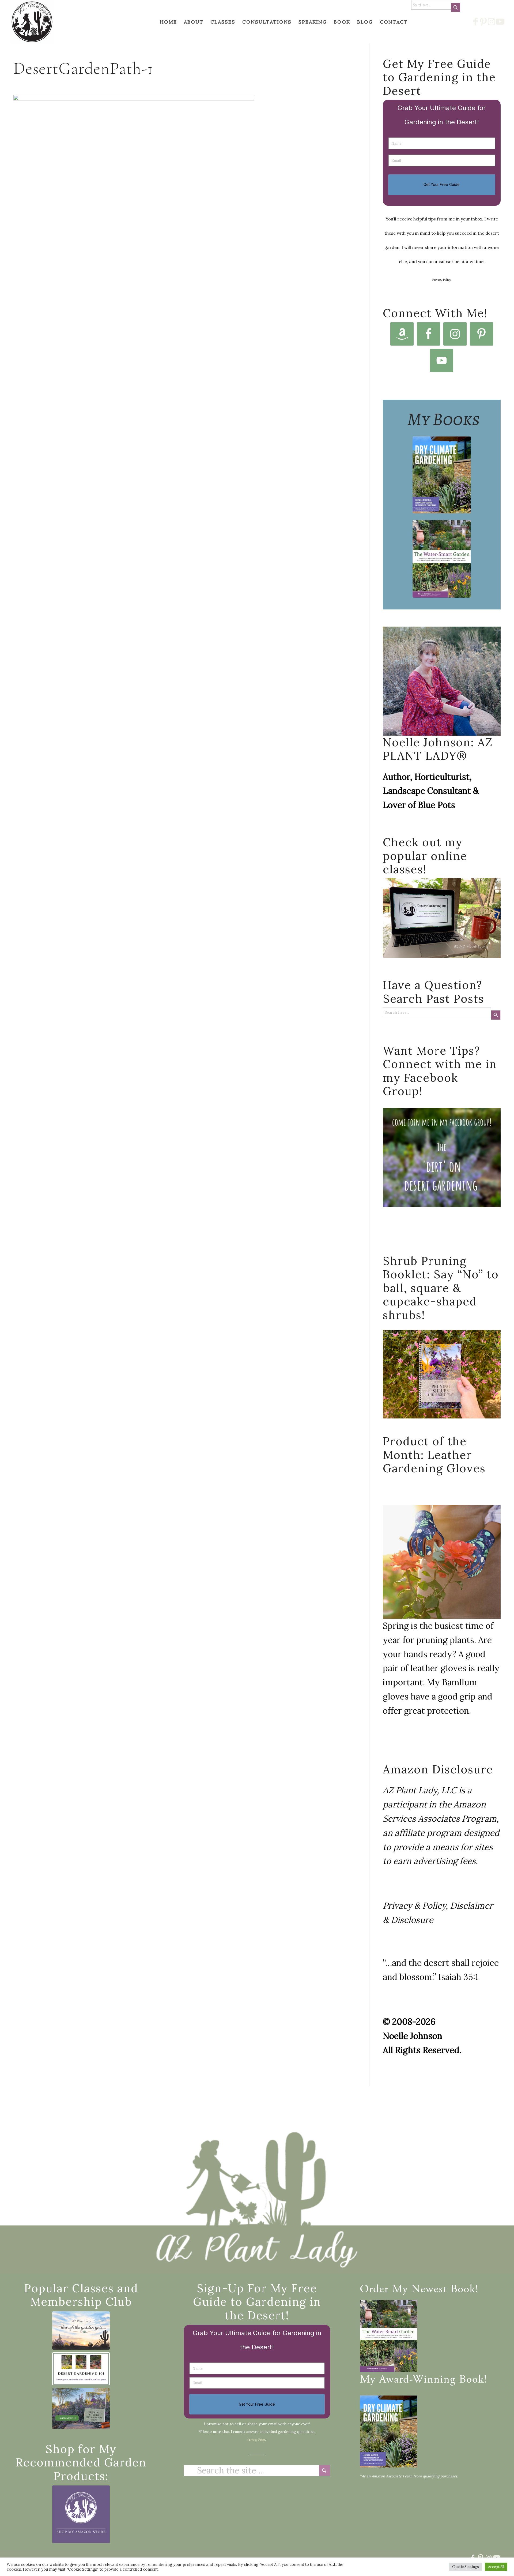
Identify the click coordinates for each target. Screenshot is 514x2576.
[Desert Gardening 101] (81, 2369)
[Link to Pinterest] (484, 22)
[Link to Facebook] (476, 22)
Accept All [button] (496, 2567)
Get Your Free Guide (442, 184)
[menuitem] (168, 22)
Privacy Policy (442, 280)
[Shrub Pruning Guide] (81, 2408)
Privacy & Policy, (415, 1906)
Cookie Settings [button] (466, 2567)
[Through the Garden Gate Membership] (81, 2330)
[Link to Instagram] (492, 22)
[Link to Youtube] (500, 22)
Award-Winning (417, 2380)
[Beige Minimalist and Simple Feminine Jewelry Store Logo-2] (81, 2514)
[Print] (32, 22)
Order (374, 2290)
